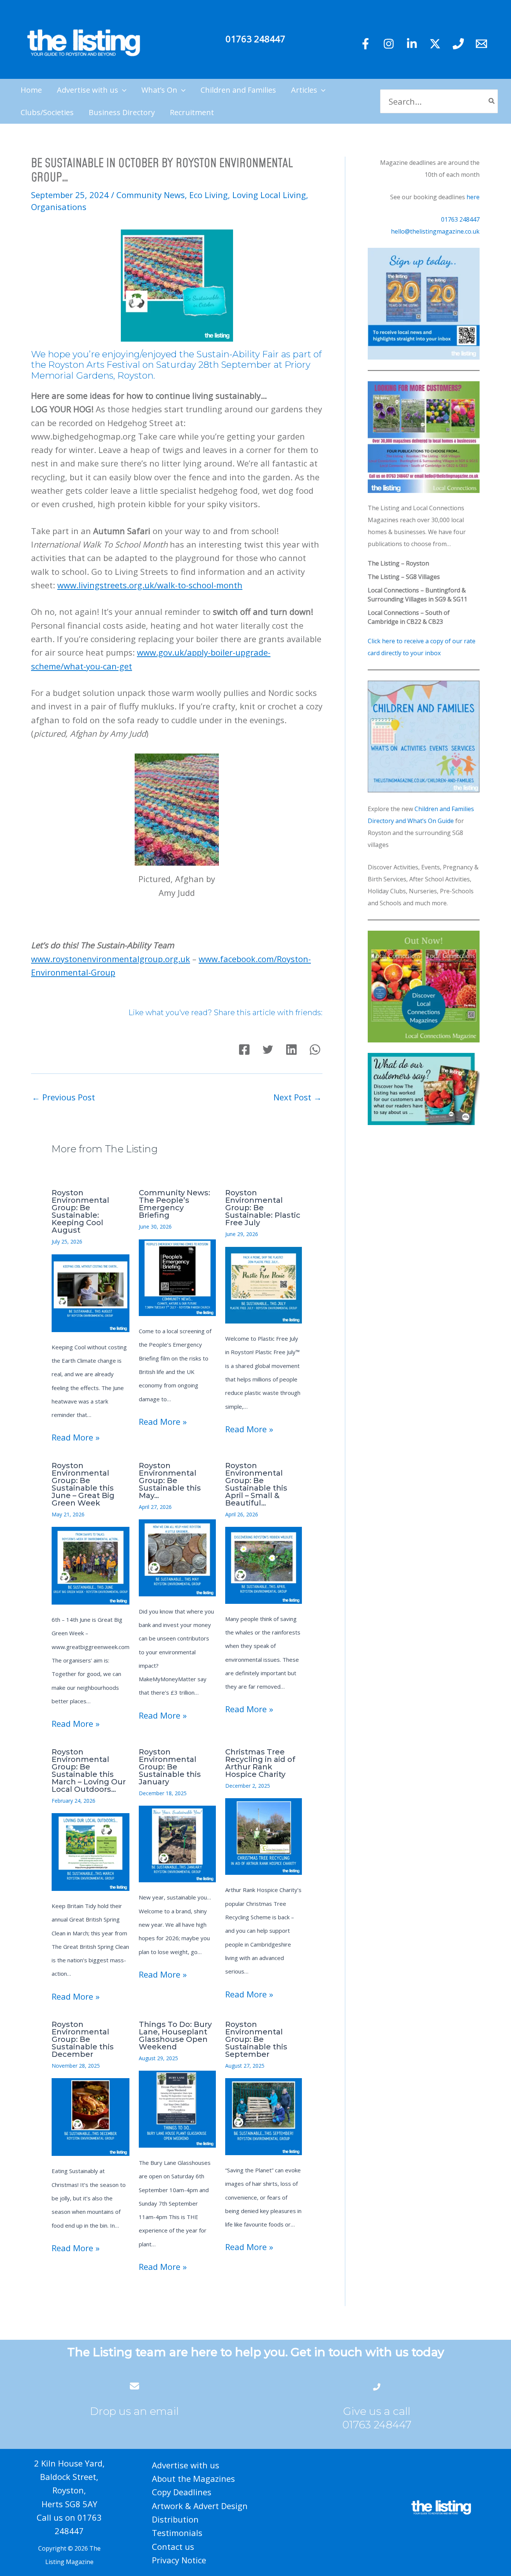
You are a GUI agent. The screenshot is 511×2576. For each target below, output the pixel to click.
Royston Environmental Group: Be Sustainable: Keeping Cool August (80, 1211)
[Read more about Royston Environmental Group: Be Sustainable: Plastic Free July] (264, 1284)
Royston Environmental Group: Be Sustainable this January (170, 1767)
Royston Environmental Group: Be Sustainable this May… (170, 1480)
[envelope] (134, 2386)
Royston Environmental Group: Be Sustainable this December (83, 2039)
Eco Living (209, 195)
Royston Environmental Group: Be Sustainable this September (256, 2039)
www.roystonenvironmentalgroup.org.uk (111, 959)
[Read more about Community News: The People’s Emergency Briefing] (177, 1276)
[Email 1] (481, 44)
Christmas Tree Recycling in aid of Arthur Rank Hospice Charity (260, 1763)
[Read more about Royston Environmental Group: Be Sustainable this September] (264, 2116)
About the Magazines (193, 2478)
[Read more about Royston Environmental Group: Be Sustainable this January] (177, 1843)
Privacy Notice (179, 2560)
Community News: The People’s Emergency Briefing (175, 1204)
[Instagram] (389, 44)
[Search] (492, 101)
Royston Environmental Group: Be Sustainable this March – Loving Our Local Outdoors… (89, 1771)
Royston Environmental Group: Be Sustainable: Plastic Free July (263, 1208)
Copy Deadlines (182, 2492)
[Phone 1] (458, 44)
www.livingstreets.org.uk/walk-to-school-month (150, 585)
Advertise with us (186, 2465)
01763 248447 (255, 39)
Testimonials (177, 2533)
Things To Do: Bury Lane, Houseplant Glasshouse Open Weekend (175, 2036)
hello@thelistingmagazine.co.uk (435, 231)
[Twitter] (435, 44)
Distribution (175, 2519)
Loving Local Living (269, 195)
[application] (122, 90)
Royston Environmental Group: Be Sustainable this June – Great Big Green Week (83, 1484)
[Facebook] (365, 44)
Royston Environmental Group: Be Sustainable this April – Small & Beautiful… (256, 1484)
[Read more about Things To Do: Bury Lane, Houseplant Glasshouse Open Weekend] (177, 2108)
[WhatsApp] (315, 1050)
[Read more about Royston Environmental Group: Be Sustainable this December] (91, 2116)
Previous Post (63, 1097)
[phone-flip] (377, 2386)
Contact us (173, 2546)
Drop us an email (134, 2411)
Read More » (76, 1437)
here (473, 197)
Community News (151, 195)
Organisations (59, 207)
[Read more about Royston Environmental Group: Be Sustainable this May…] (177, 1557)
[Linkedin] (412, 44)
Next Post (298, 1097)
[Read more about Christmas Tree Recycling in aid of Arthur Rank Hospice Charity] (264, 1836)
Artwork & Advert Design (200, 2506)
